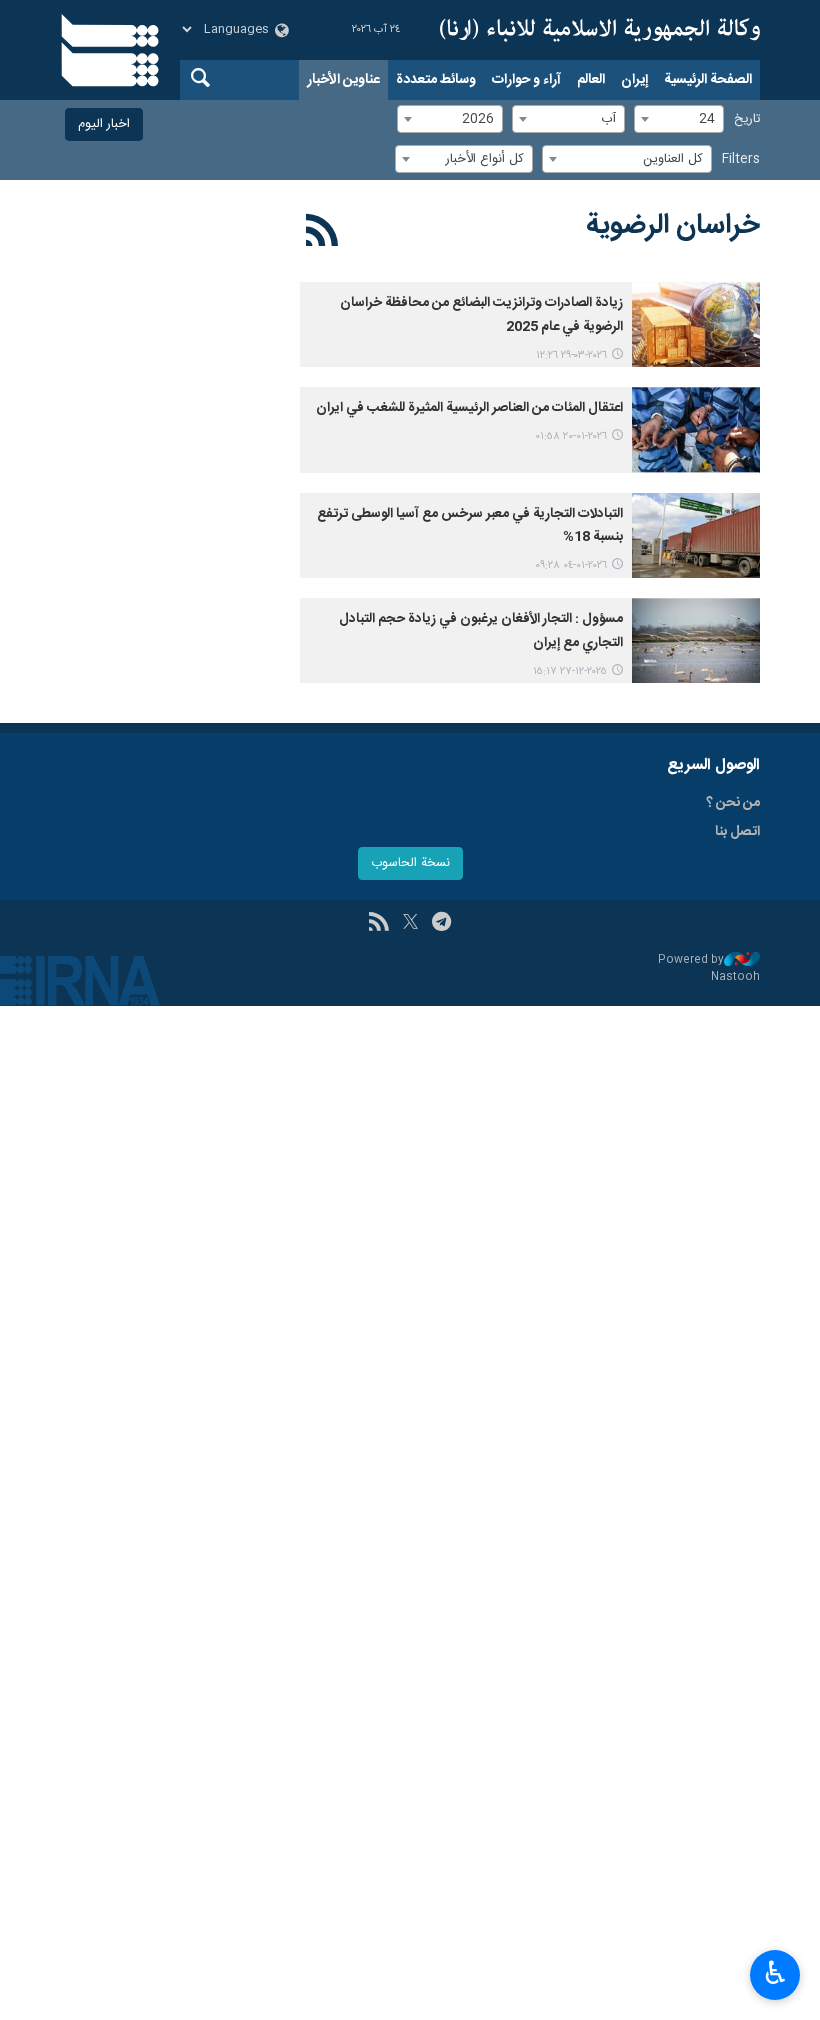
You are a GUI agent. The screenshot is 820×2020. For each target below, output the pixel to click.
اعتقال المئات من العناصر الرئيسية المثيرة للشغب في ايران (469, 408)
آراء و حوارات (526, 80)
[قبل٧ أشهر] (696, 429)
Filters (741, 159)
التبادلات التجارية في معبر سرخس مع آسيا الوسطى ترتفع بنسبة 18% (470, 526)
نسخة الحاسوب (410, 863)
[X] (410, 924)
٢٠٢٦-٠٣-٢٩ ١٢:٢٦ (571, 355)
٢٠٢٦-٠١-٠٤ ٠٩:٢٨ (571, 565)
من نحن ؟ (733, 803)
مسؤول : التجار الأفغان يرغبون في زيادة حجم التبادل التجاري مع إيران (481, 631)
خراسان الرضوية (673, 226)
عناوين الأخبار (343, 80)
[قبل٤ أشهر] (696, 324)
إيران (634, 80)
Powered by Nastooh (709, 968)
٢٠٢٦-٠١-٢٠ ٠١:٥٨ (571, 436)
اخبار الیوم (104, 124)
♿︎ (775, 1973)
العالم (591, 80)
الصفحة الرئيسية (708, 80)
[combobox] (679, 119)
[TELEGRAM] (441, 924)
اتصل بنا (737, 832)
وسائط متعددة (436, 80)
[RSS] (322, 234)
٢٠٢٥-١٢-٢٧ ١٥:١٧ (570, 671)
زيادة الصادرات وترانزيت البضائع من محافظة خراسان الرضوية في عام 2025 (481, 315)
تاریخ (747, 119)
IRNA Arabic (600, 30)
